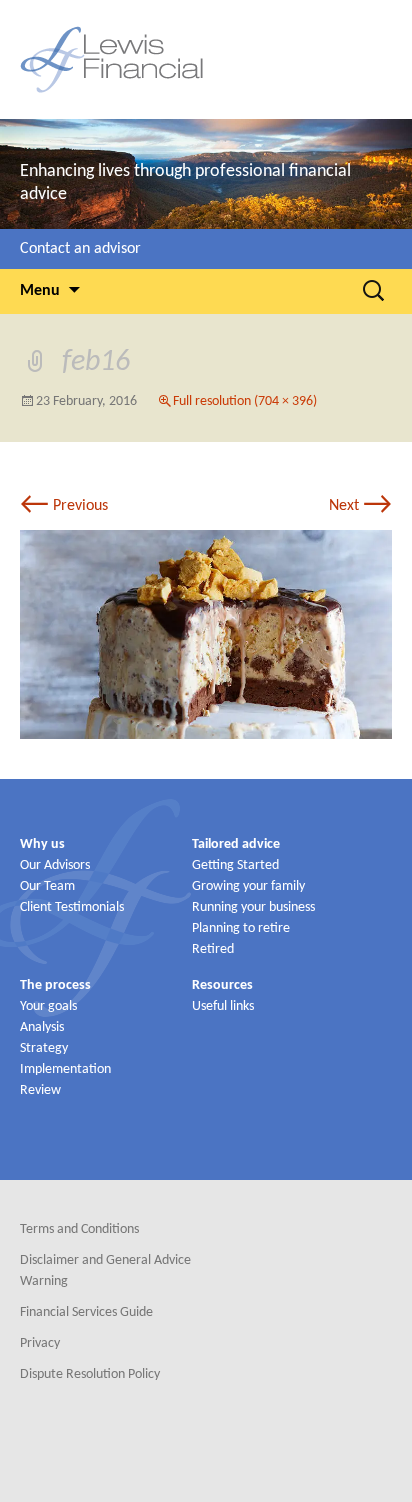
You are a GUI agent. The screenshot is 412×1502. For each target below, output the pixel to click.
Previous (64, 506)
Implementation (65, 1069)
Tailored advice (236, 844)
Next (360, 506)
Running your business (253, 907)
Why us (42, 844)
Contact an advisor (80, 249)
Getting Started (235, 865)
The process (55, 985)
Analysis (42, 1027)
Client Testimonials (72, 907)
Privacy (40, 1343)
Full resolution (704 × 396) (245, 401)
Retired (213, 949)
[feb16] (206, 634)
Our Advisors (55, 865)
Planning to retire (241, 928)
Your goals (48, 1006)
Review (40, 1090)
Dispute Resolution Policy (90, 1374)
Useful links (223, 1006)
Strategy (44, 1048)
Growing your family (248, 886)
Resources (222, 985)
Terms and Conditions (79, 1229)
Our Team (47, 886)
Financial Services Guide (86, 1312)
